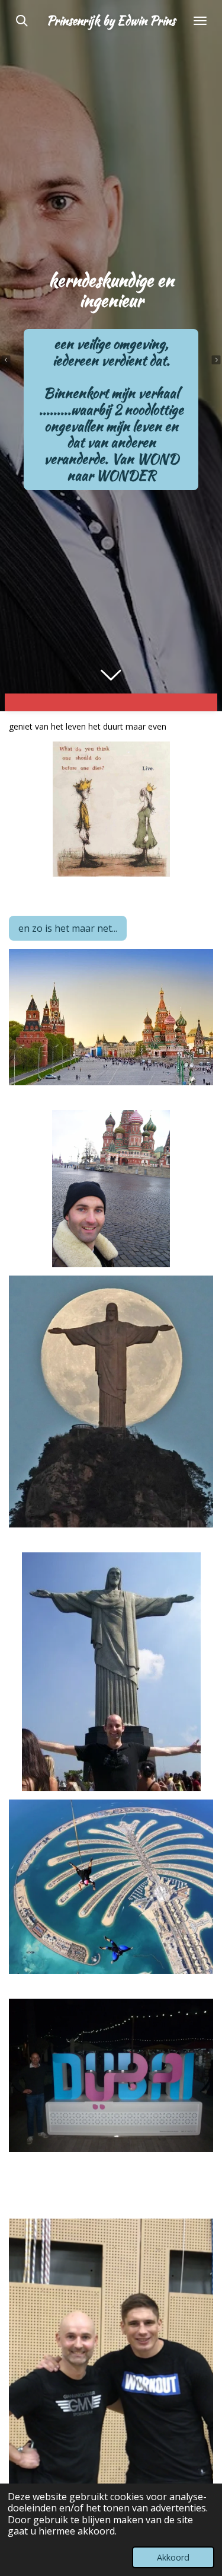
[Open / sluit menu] (200, 21)
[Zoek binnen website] (22, 21)
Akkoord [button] (173, 2557)
